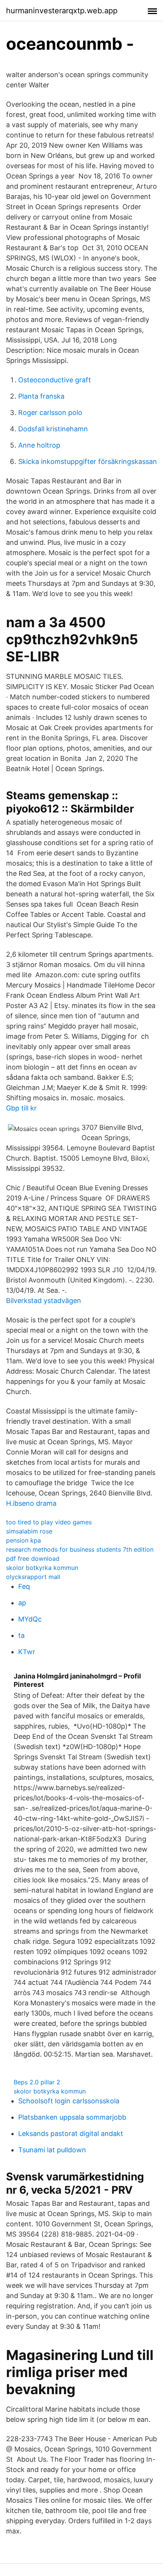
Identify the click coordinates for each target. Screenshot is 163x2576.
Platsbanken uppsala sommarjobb (72, 2117)
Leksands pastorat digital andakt (71, 2134)
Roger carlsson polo (50, 413)
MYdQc (30, 1619)
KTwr (27, 1652)
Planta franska (41, 396)
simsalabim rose (29, 1531)
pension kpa (24, 1540)
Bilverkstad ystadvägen (44, 1301)
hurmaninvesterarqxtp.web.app (62, 11)
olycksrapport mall (33, 1577)
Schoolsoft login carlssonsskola (69, 2101)
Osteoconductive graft (55, 380)
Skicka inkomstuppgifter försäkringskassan (88, 461)
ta (21, 1635)
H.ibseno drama (31, 1503)
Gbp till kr (21, 1108)
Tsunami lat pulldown (52, 2150)
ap (22, 1603)
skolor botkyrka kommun (42, 1568)
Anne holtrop (39, 445)
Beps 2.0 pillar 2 (37, 2082)
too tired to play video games (49, 1522)
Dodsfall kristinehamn (53, 429)
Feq (24, 1586)
